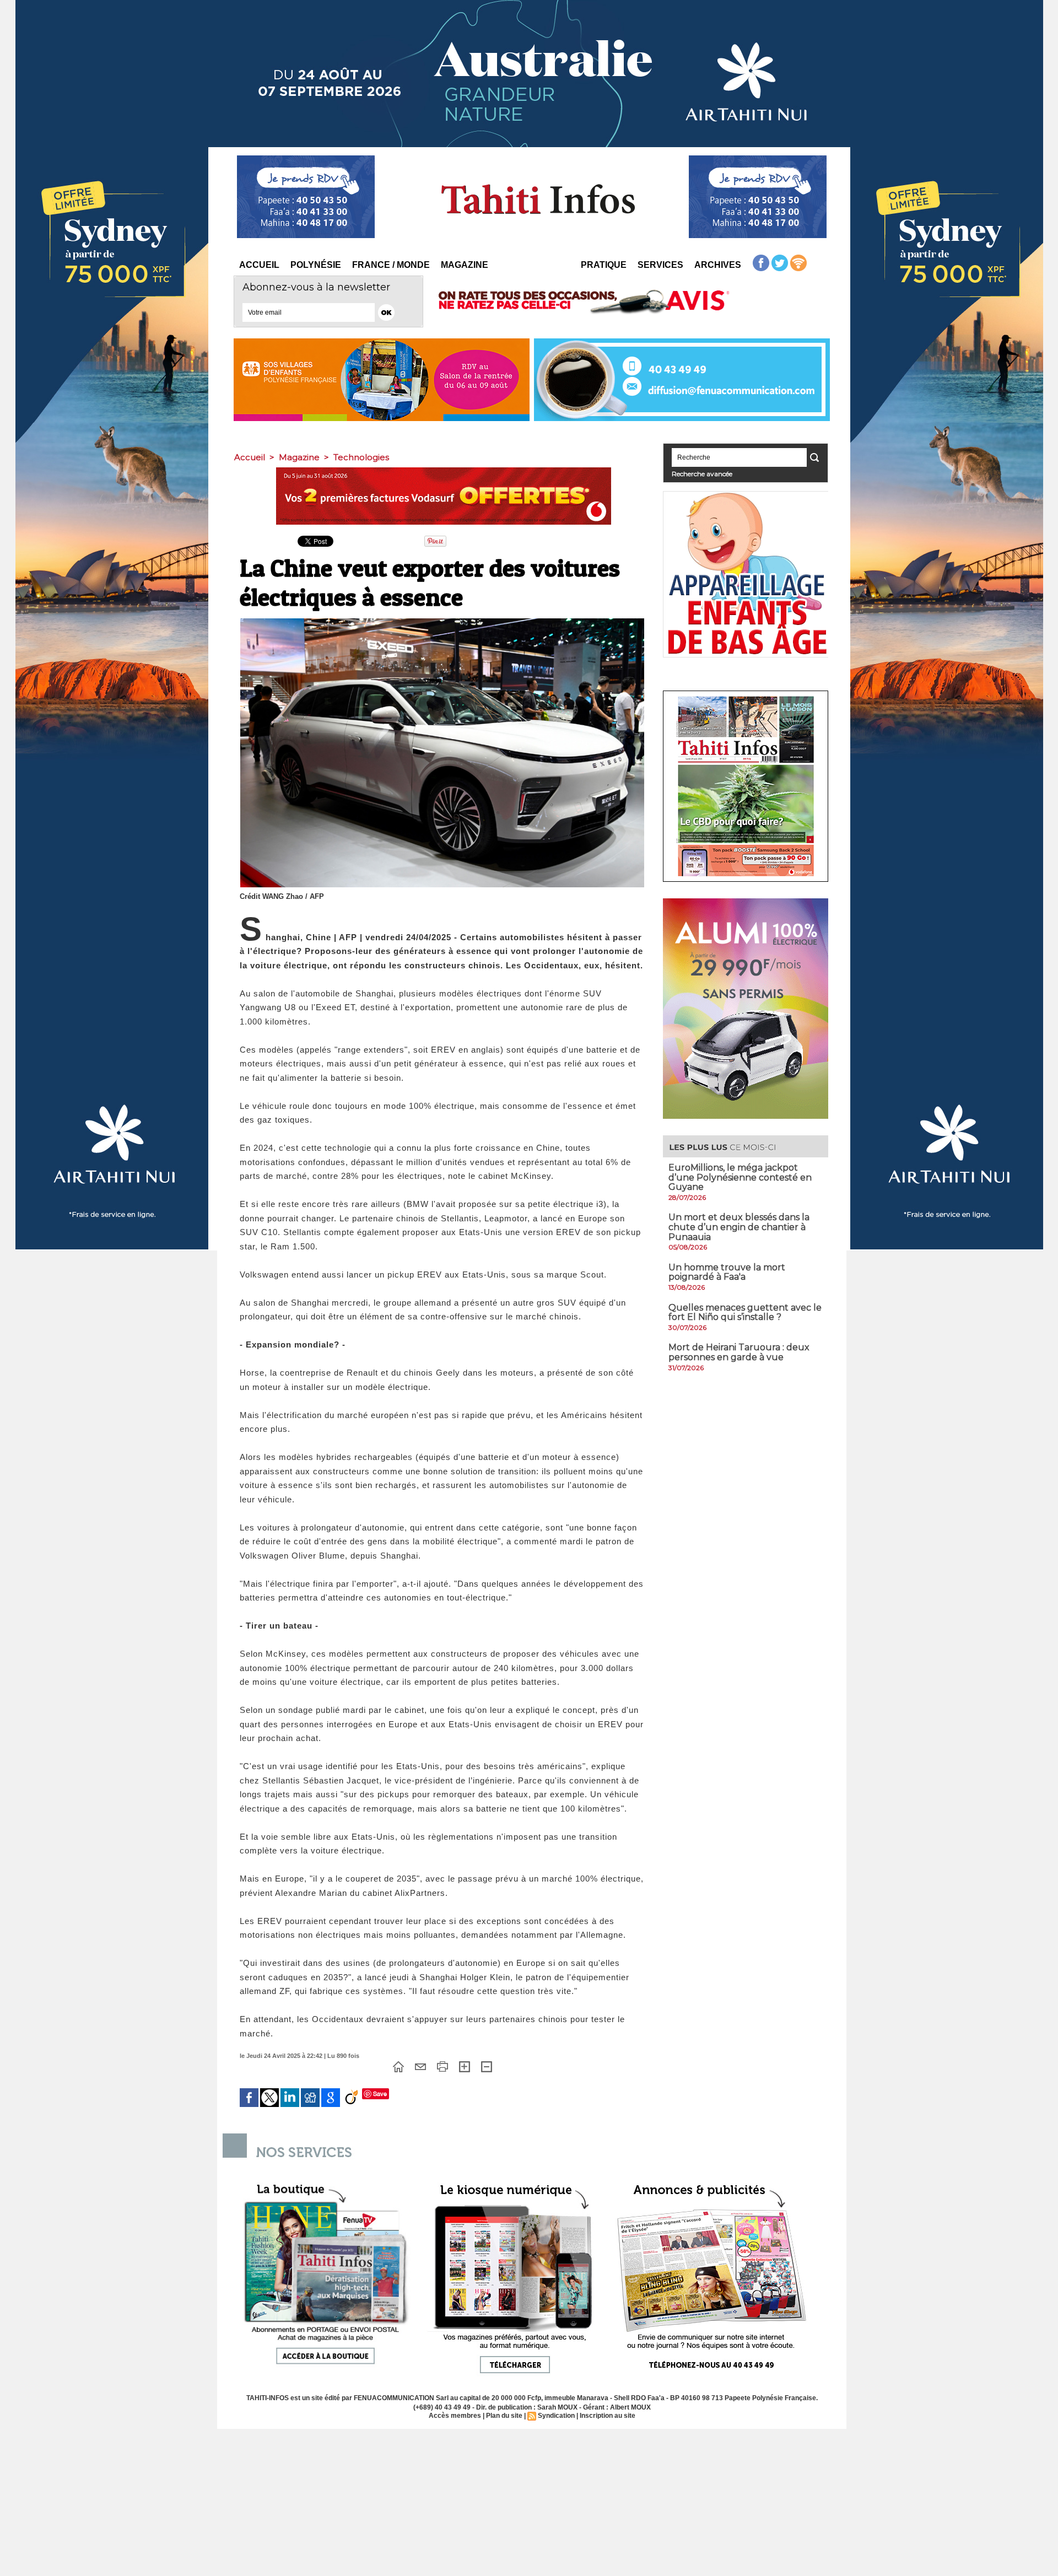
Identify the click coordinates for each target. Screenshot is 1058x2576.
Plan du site (504, 2416)
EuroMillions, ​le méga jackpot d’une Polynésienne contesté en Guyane (740, 1177)
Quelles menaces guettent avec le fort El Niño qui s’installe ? (745, 1313)
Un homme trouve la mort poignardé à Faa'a (727, 1272)
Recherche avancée (702, 474)
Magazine (465, 265)
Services (660, 265)
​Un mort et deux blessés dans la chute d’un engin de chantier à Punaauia (739, 1227)
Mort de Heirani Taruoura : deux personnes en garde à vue (739, 1352)
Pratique (604, 265)
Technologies (361, 457)
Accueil (259, 265)
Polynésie (316, 265)
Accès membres (455, 2416)
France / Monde (391, 265)
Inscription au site (608, 2416)
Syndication (556, 2416)
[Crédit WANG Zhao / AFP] (442, 622)
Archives (718, 265)
